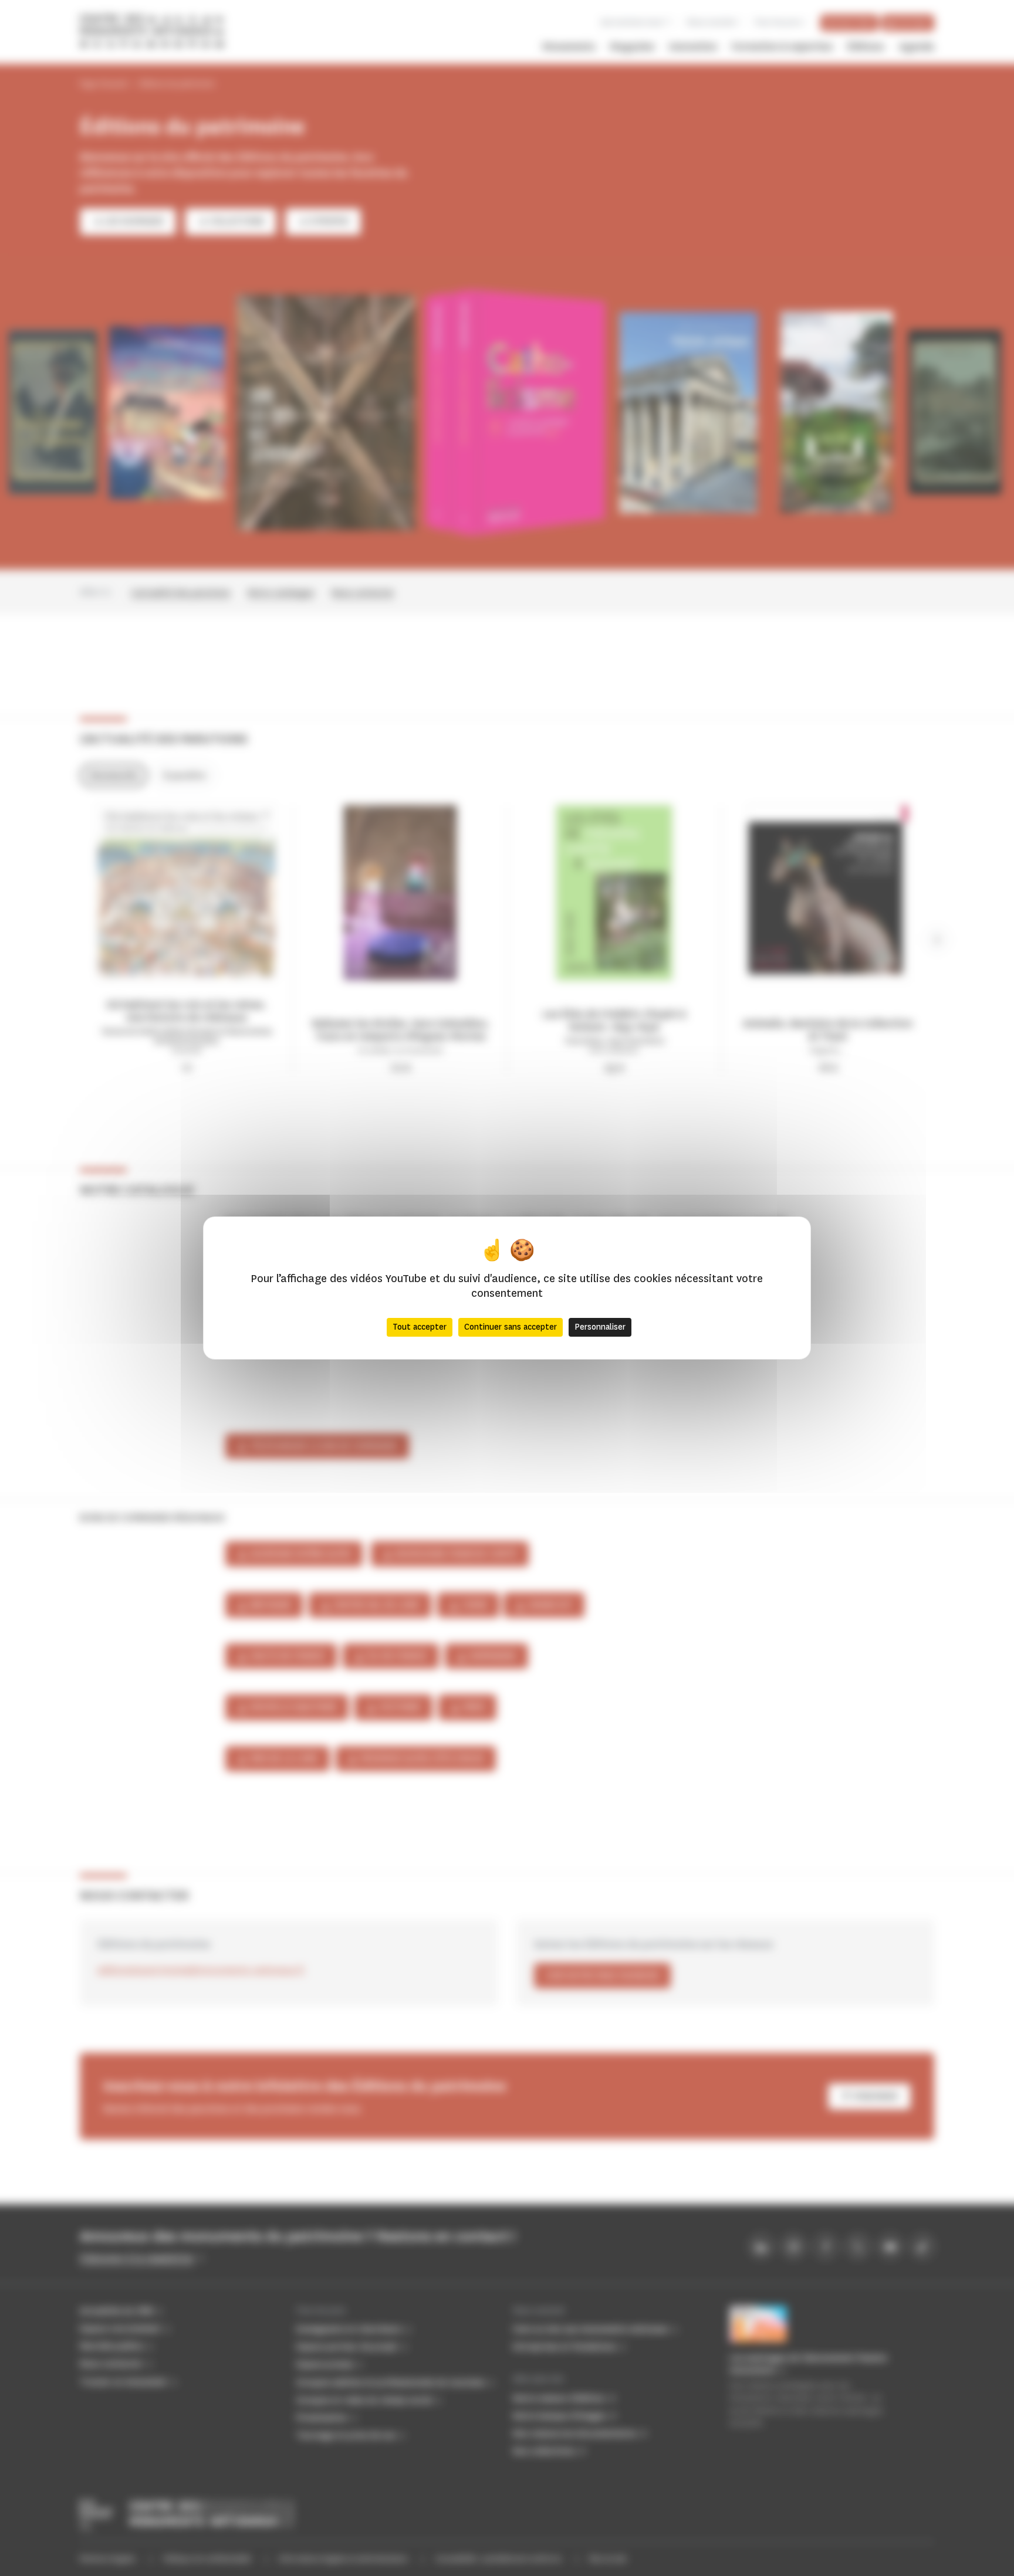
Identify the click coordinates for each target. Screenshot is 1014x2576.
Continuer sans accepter (511, 1327)
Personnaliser (600, 1327)
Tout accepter (420, 1327)
